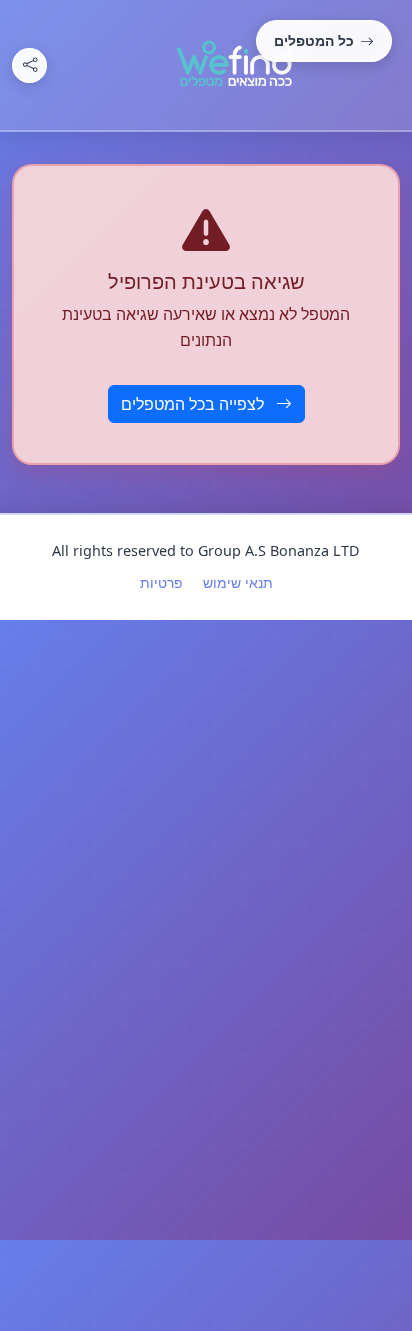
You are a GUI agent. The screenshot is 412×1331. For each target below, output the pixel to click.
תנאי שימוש (238, 582)
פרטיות (161, 582)
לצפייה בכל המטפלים (194, 404)
